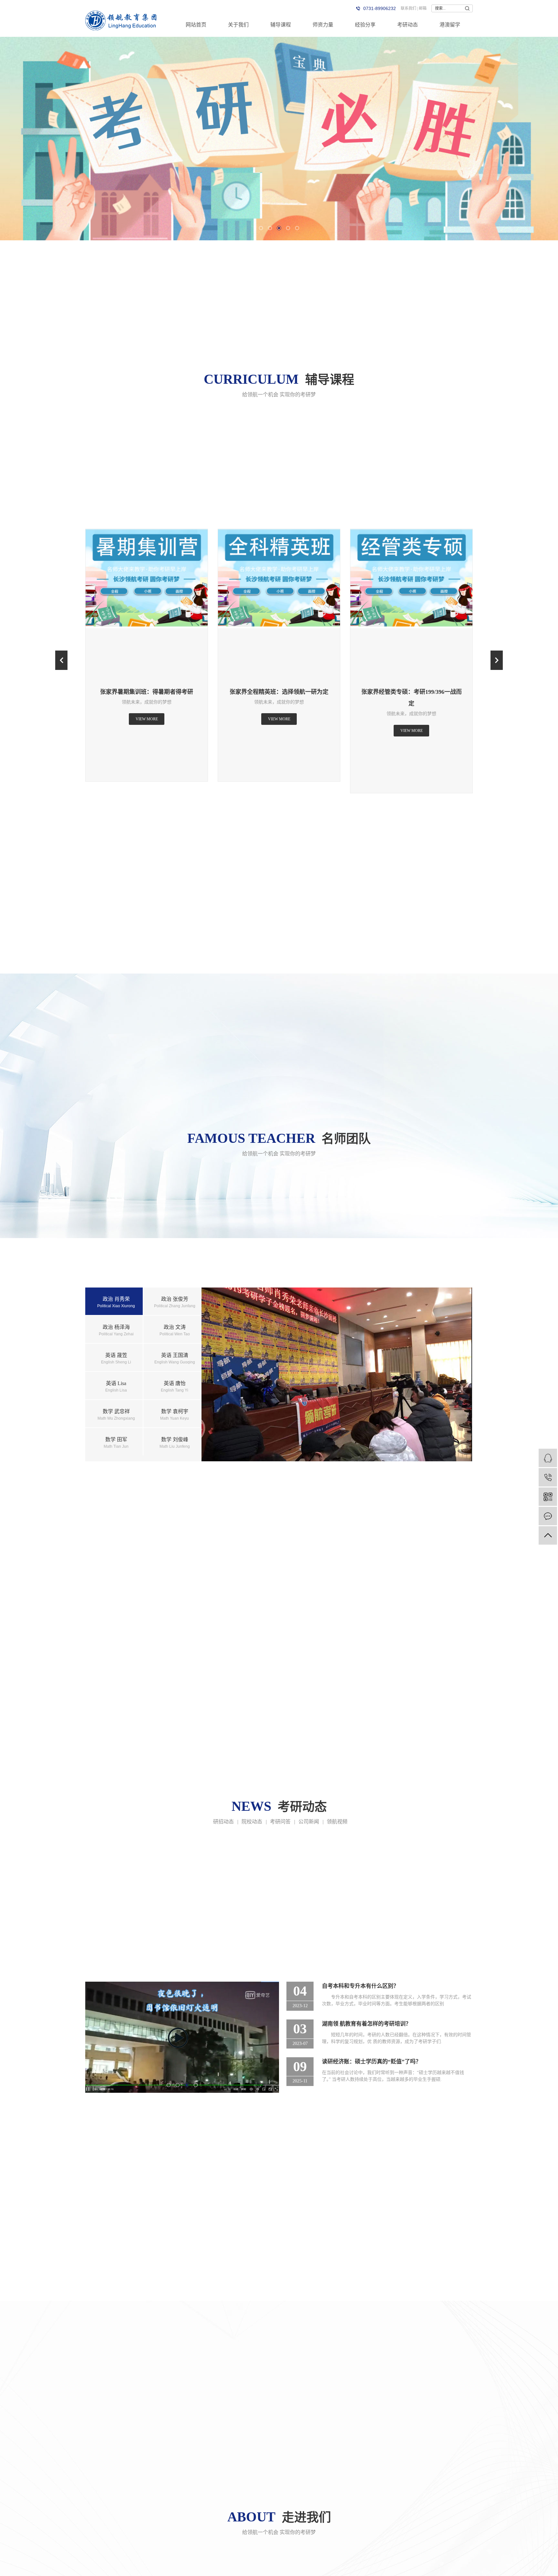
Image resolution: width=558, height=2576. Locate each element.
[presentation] (61, 660)
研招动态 (223, 1822)
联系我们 (408, 8)
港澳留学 (450, 25)
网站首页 (196, 25)
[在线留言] (548, 1516)
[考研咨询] (548, 1458)
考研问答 (280, 1822)
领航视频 (337, 1822)
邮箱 (423, 8)
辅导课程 (281, 25)
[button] (261, 228)
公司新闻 (309, 1822)
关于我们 (238, 25)
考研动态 (408, 25)
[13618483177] (548, 1477)
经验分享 (365, 25)
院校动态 (252, 1822)
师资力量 (323, 25)
